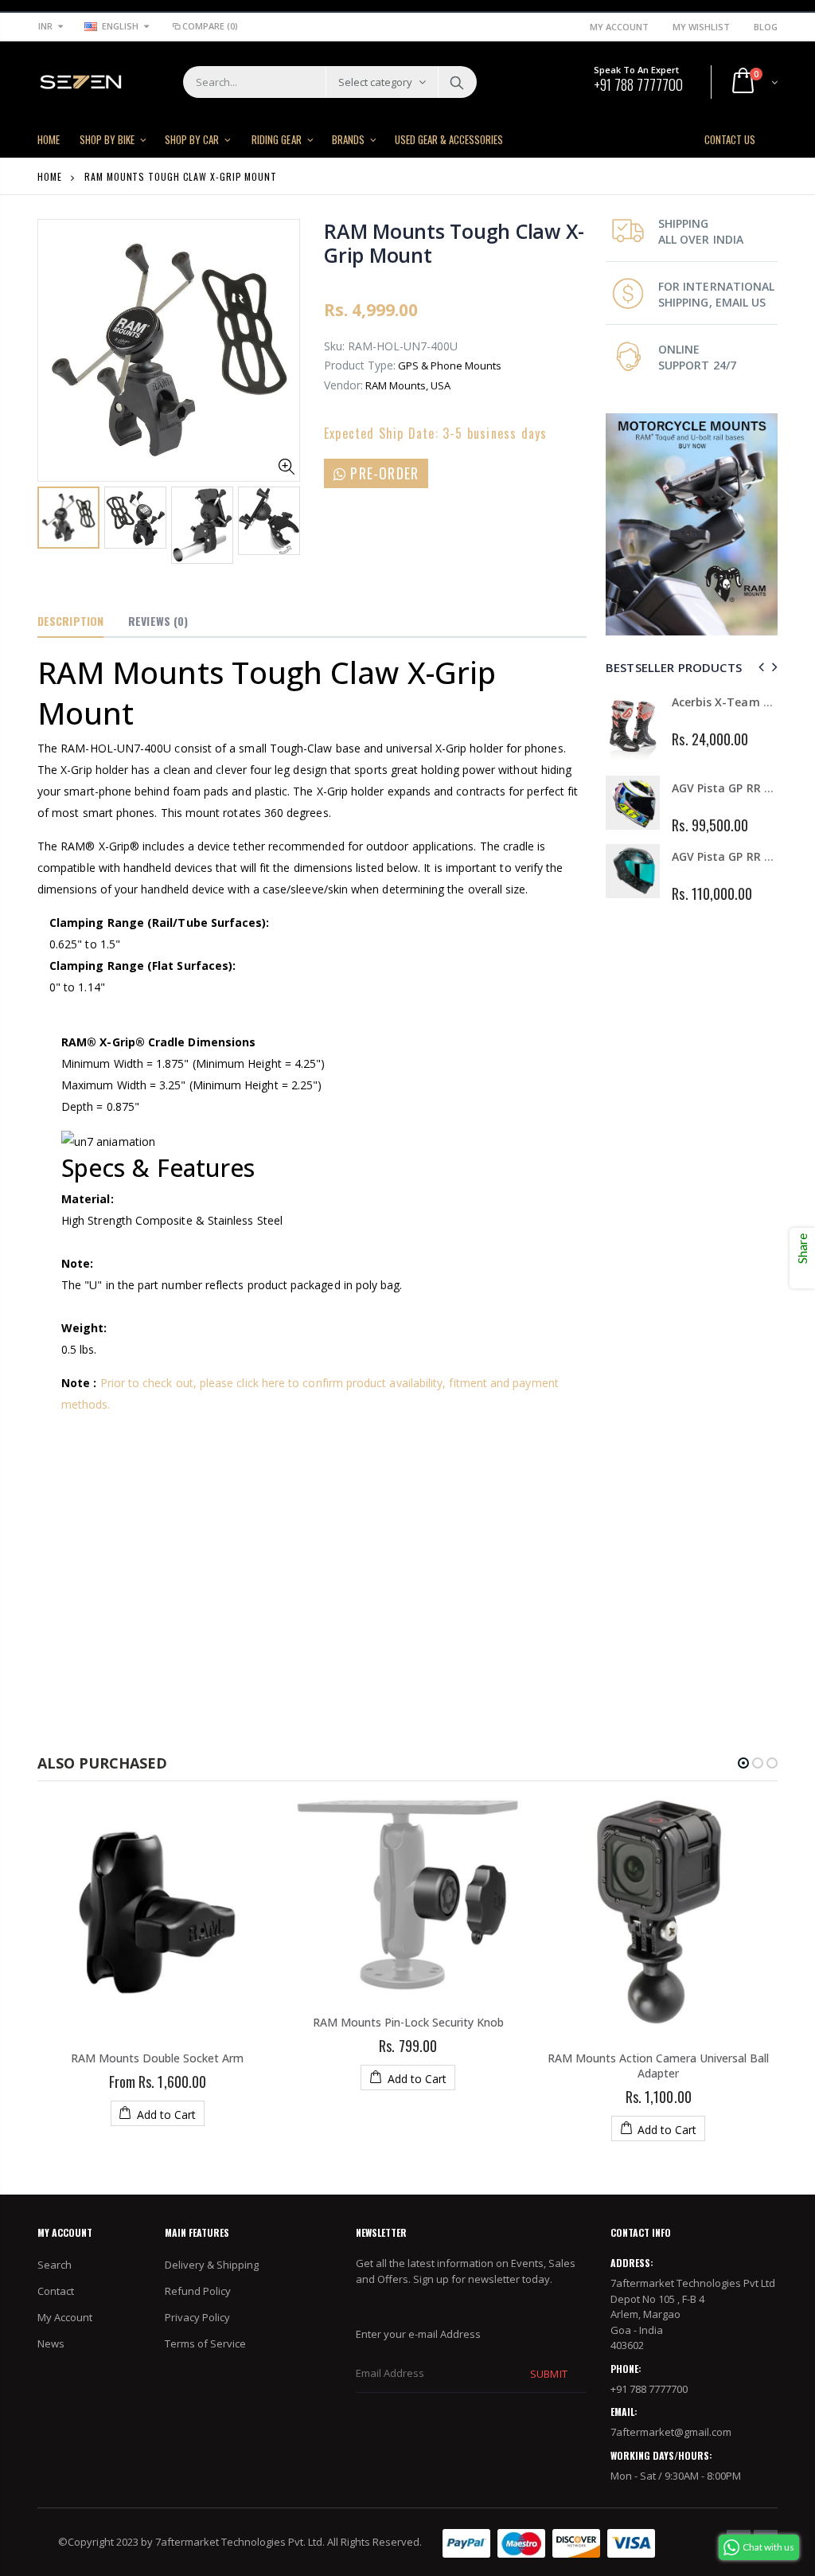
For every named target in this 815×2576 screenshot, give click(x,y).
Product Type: (360, 365)
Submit (548, 2374)
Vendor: (343, 385)
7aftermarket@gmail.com (671, 2432)
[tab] (70, 622)
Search (456, 82)
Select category (375, 82)
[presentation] (54, 524)
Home (50, 176)
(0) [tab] (158, 621)
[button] (743, 1763)
